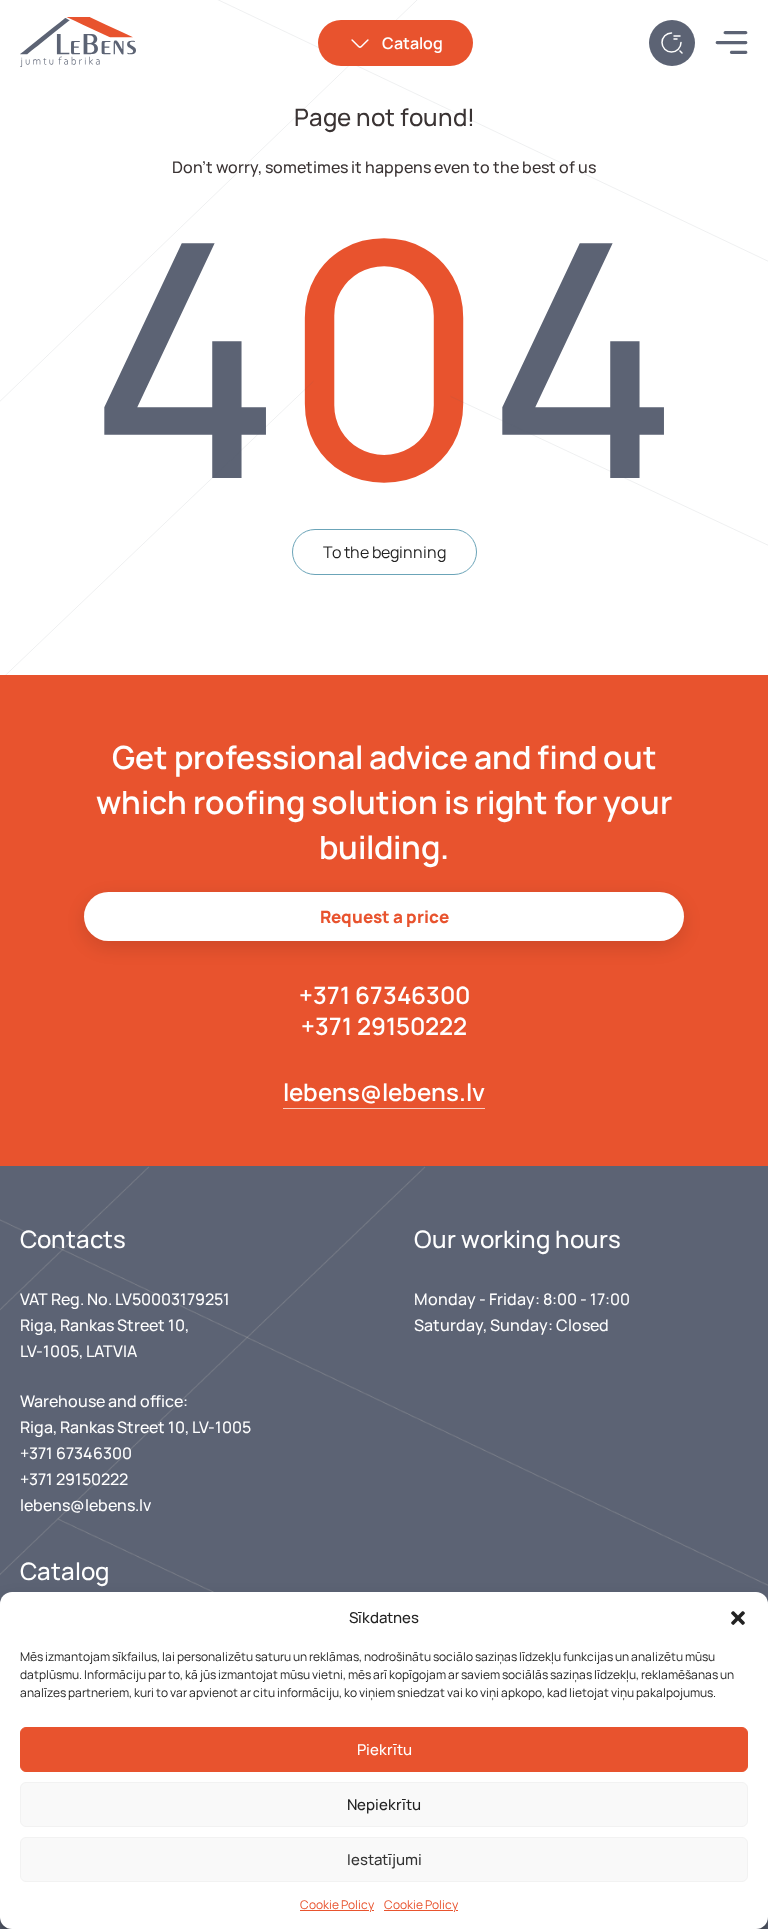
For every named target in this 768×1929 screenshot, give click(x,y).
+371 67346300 (384, 994)
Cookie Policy (337, 1904)
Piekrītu (384, 1749)
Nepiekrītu (384, 1804)
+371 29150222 (384, 1025)
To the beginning (384, 552)
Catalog (412, 43)
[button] (738, 1618)
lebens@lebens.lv (384, 1091)
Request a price (384, 916)
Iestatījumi (384, 1859)
